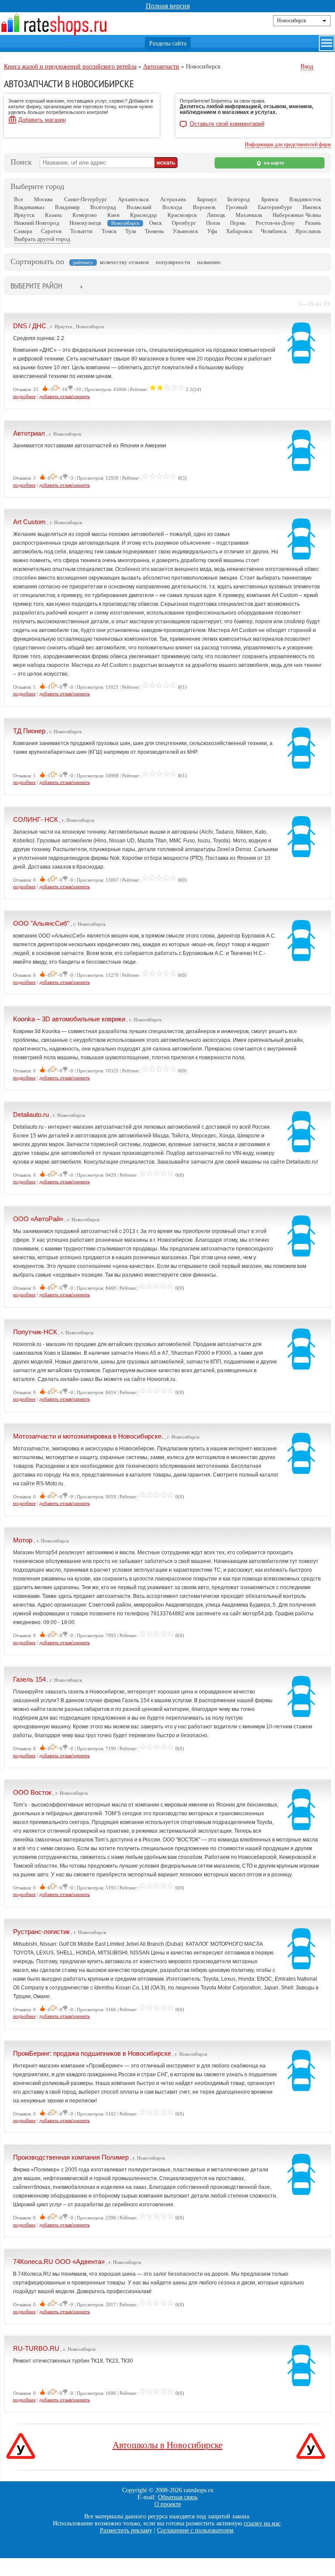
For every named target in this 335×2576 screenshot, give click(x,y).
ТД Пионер (29, 731)
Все (19, 199)
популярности (173, 262)
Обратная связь (178, 2497)
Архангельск (133, 199)
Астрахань (173, 199)
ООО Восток (32, 1792)
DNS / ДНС (30, 326)
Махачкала (249, 215)
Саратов (51, 231)
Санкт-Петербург (85, 199)
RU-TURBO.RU (36, 2348)
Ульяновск (185, 231)
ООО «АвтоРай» (38, 1219)
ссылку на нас (262, 2523)
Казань (53, 215)
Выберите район (36, 286)
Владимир (67, 207)
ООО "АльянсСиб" (41, 923)
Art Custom (29, 522)
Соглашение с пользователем (195, 2530)
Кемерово (85, 215)
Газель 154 (29, 1679)
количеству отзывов (124, 262)
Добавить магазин (42, 120)
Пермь (238, 223)
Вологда (172, 207)
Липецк (216, 215)
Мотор (24, 1540)
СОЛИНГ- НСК (36, 819)
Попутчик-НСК (35, 1332)
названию (209, 262)
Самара (23, 231)
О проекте (168, 2504)
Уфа (212, 231)
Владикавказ (29, 207)
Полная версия (168, 6)
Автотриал (29, 433)
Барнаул (207, 199)
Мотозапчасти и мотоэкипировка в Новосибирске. (88, 1436)
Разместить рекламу (126, 2530)
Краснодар (144, 215)
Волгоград (103, 207)
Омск (156, 223)
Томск (109, 231)
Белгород (239, 199)
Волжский (139, 207)
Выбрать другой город (42, 239)
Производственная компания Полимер (71, 2157)
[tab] (36, 287)
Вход (307, 67)
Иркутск (24, 215)
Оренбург (184, 223)
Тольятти (81, 231)
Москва (43, 199)
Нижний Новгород (37, 223)
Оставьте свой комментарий (227, 124)
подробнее (24, 396)
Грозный (237, 207)
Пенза (213, 223)
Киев (113, 215)
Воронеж (204, 207)
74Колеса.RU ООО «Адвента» (59, 2262)
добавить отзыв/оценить (65, 396)
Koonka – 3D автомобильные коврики (69, 1019)
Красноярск (182, 215)
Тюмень (154, 231)
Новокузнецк (85, 223)
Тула (131, 231)
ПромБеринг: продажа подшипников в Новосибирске (92, 2053)
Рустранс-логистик (41, 1932)
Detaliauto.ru (31, 1115)
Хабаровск (239, 231)
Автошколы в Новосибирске (167, 2445)
